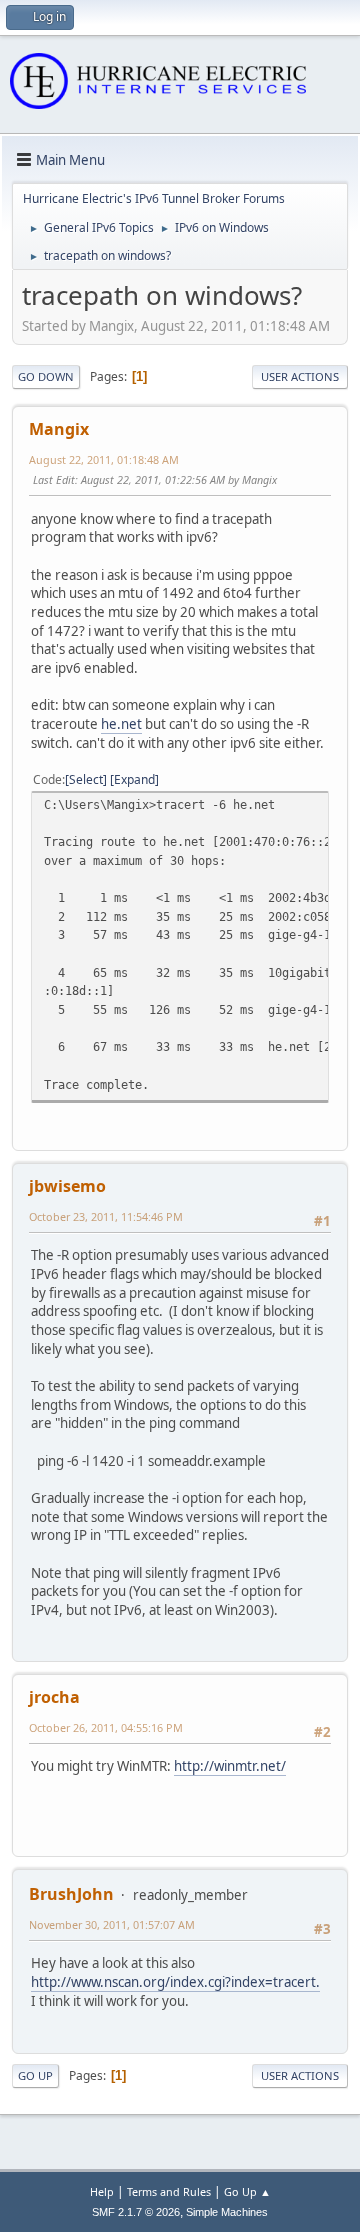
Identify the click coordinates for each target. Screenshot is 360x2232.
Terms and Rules (169, 2191)
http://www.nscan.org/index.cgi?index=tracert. (175, 1982)
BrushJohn (71, 1894)
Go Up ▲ (247, 2191)
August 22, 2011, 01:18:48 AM (104, 459)
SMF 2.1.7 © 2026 (136, 2212)
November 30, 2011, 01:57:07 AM (112, 1924)
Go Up (35, 2075)
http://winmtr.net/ (230, 1766)
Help (102, 2191)
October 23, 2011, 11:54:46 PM (106, 1216)
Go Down (46, 376)
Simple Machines (227, 2212)
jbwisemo (67, 1186)
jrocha (54, 1697)
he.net (121, 724)
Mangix (59, 429)
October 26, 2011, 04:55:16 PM (106, 1727)
